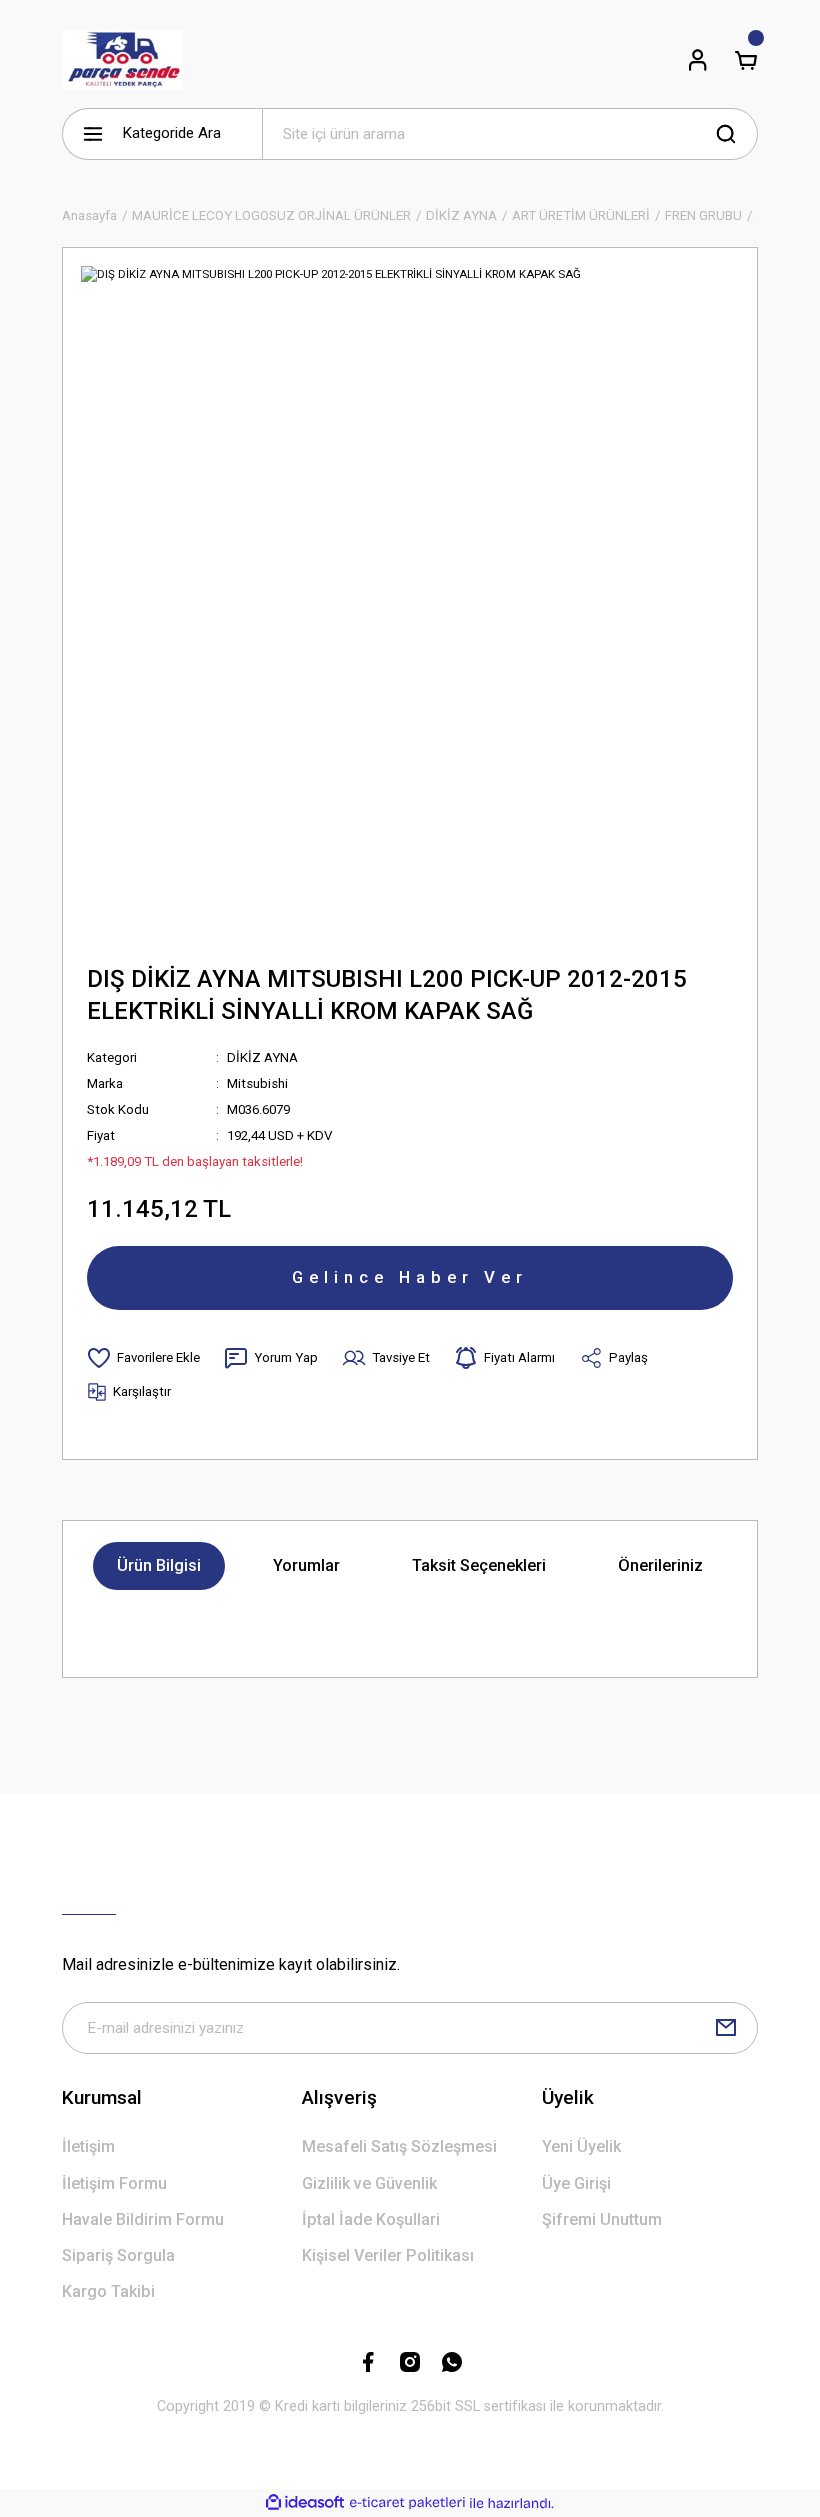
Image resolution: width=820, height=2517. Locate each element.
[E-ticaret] (407, 2503)
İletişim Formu (114, 2183)
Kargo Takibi (108, 2291)
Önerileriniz (660, 1565)
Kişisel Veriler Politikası (388, 2255)
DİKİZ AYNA (262, 1057)
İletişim (88, 2146)
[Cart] (746, 60)
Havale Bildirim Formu (143, 2219)
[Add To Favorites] (143, 1358)
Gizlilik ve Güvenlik (369, 2183)
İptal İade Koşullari (371, 2219)
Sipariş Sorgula (118, 2255)
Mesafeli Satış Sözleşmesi (399, 2146)
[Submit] (726, 2028)
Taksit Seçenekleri (479, 1565)
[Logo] (122, 60)
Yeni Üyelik (581, 2146)
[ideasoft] (305, 2503)
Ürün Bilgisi (159, 1565)
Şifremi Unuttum (602, 2219)
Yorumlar (306, 1565)
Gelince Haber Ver (410, 1277)
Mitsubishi (257, 1083)
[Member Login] (698, 60)
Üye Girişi (576, 2183)
